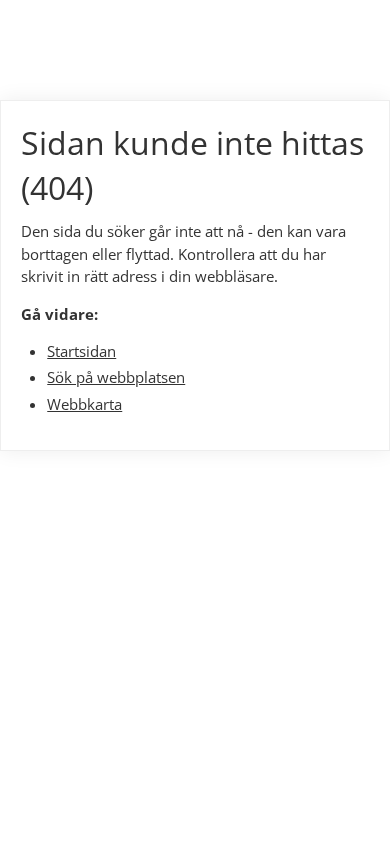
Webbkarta (84, 404)
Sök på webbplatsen (116, 377)
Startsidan (81, 351)
